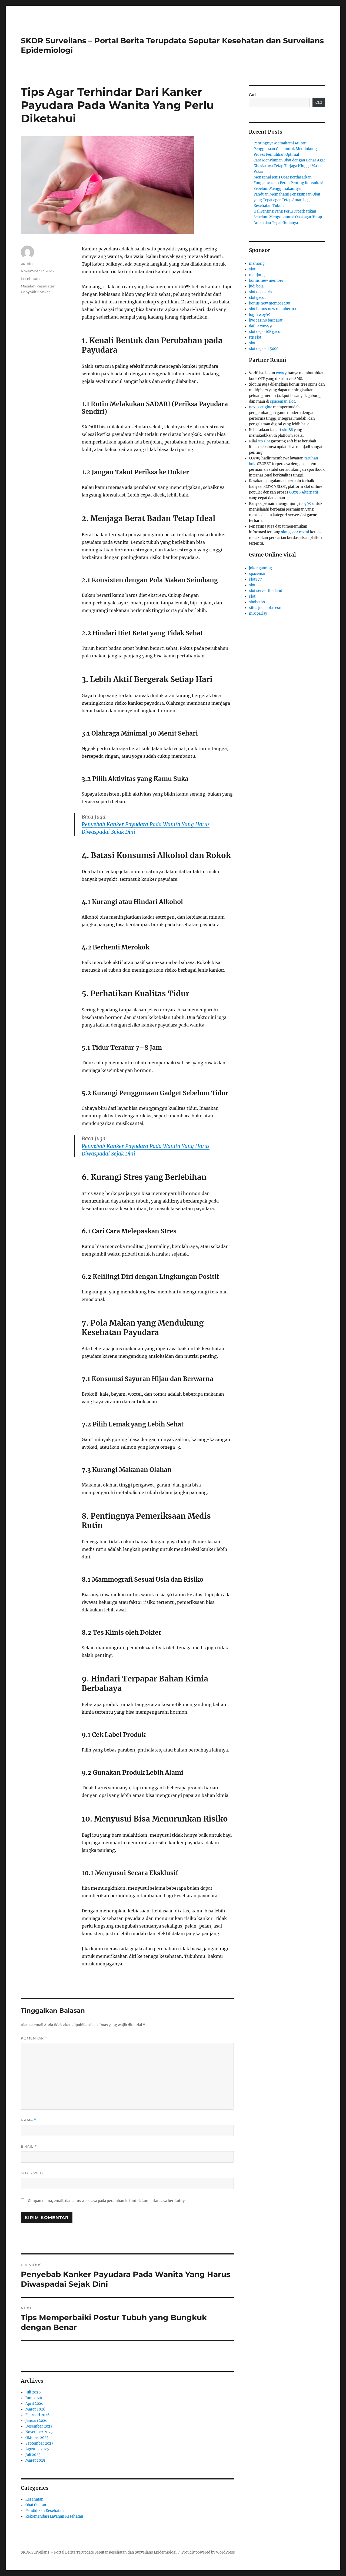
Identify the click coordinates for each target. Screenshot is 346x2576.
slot (252, 269)
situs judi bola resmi (266, 608)
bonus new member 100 (270, 303)
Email (29, 2146)
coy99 (281, 373)
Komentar (34, 2038)
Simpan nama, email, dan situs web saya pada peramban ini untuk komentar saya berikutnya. (108, 2201)
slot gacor (257, 298)
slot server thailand (266, 591)
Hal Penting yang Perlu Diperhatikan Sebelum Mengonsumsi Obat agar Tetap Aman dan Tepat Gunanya (288, 217)
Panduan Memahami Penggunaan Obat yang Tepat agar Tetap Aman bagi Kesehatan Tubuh (287, 200)
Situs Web (32, 2173)
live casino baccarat (266, 320)
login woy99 (260, 315)
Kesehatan (30, 279)
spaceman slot (282, 401)
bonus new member (266, 281)
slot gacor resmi (295, 532)
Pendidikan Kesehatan (45, 2511)
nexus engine (261, 407)
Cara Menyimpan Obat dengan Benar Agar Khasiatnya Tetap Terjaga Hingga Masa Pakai (289, 166)
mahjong (257, 264)
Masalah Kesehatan (38, 286)
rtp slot (255, 337)
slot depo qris (261, 292)
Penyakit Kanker (35, 292)
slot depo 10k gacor (265, 332)
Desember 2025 (39, 2426)
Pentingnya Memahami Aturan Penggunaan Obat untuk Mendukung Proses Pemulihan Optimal (285, 149)
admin (27, 263)
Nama (29, 2120)
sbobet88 (257, 602)
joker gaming (260, 568)
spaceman (258, 574)
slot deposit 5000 (264, 349)
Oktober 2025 (37, 2438)
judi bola (256, 286)
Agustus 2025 (37, 2449)
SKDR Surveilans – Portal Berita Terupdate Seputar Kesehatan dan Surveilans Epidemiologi (99, 2552)
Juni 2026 (34, 2398)
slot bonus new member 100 (273, 309)
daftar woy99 (260, 326)
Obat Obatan (36, 2505)
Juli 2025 (33, 2455)
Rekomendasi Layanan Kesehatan (54, 2516)
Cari (252, 95)
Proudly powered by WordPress (208, 2552)
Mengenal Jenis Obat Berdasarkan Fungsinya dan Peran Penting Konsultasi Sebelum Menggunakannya (288, 183)
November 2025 (39, 2432)
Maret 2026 (35, 2409)
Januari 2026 (36, 2421)
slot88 (288, 430)
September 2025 (39, 2443)
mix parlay (258, 613)
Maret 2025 (35, 2460)
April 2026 (34, 2404)
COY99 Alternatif (304, 492)
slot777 (255, 579)
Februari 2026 (38, 2415)
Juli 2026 (33, 2392)
